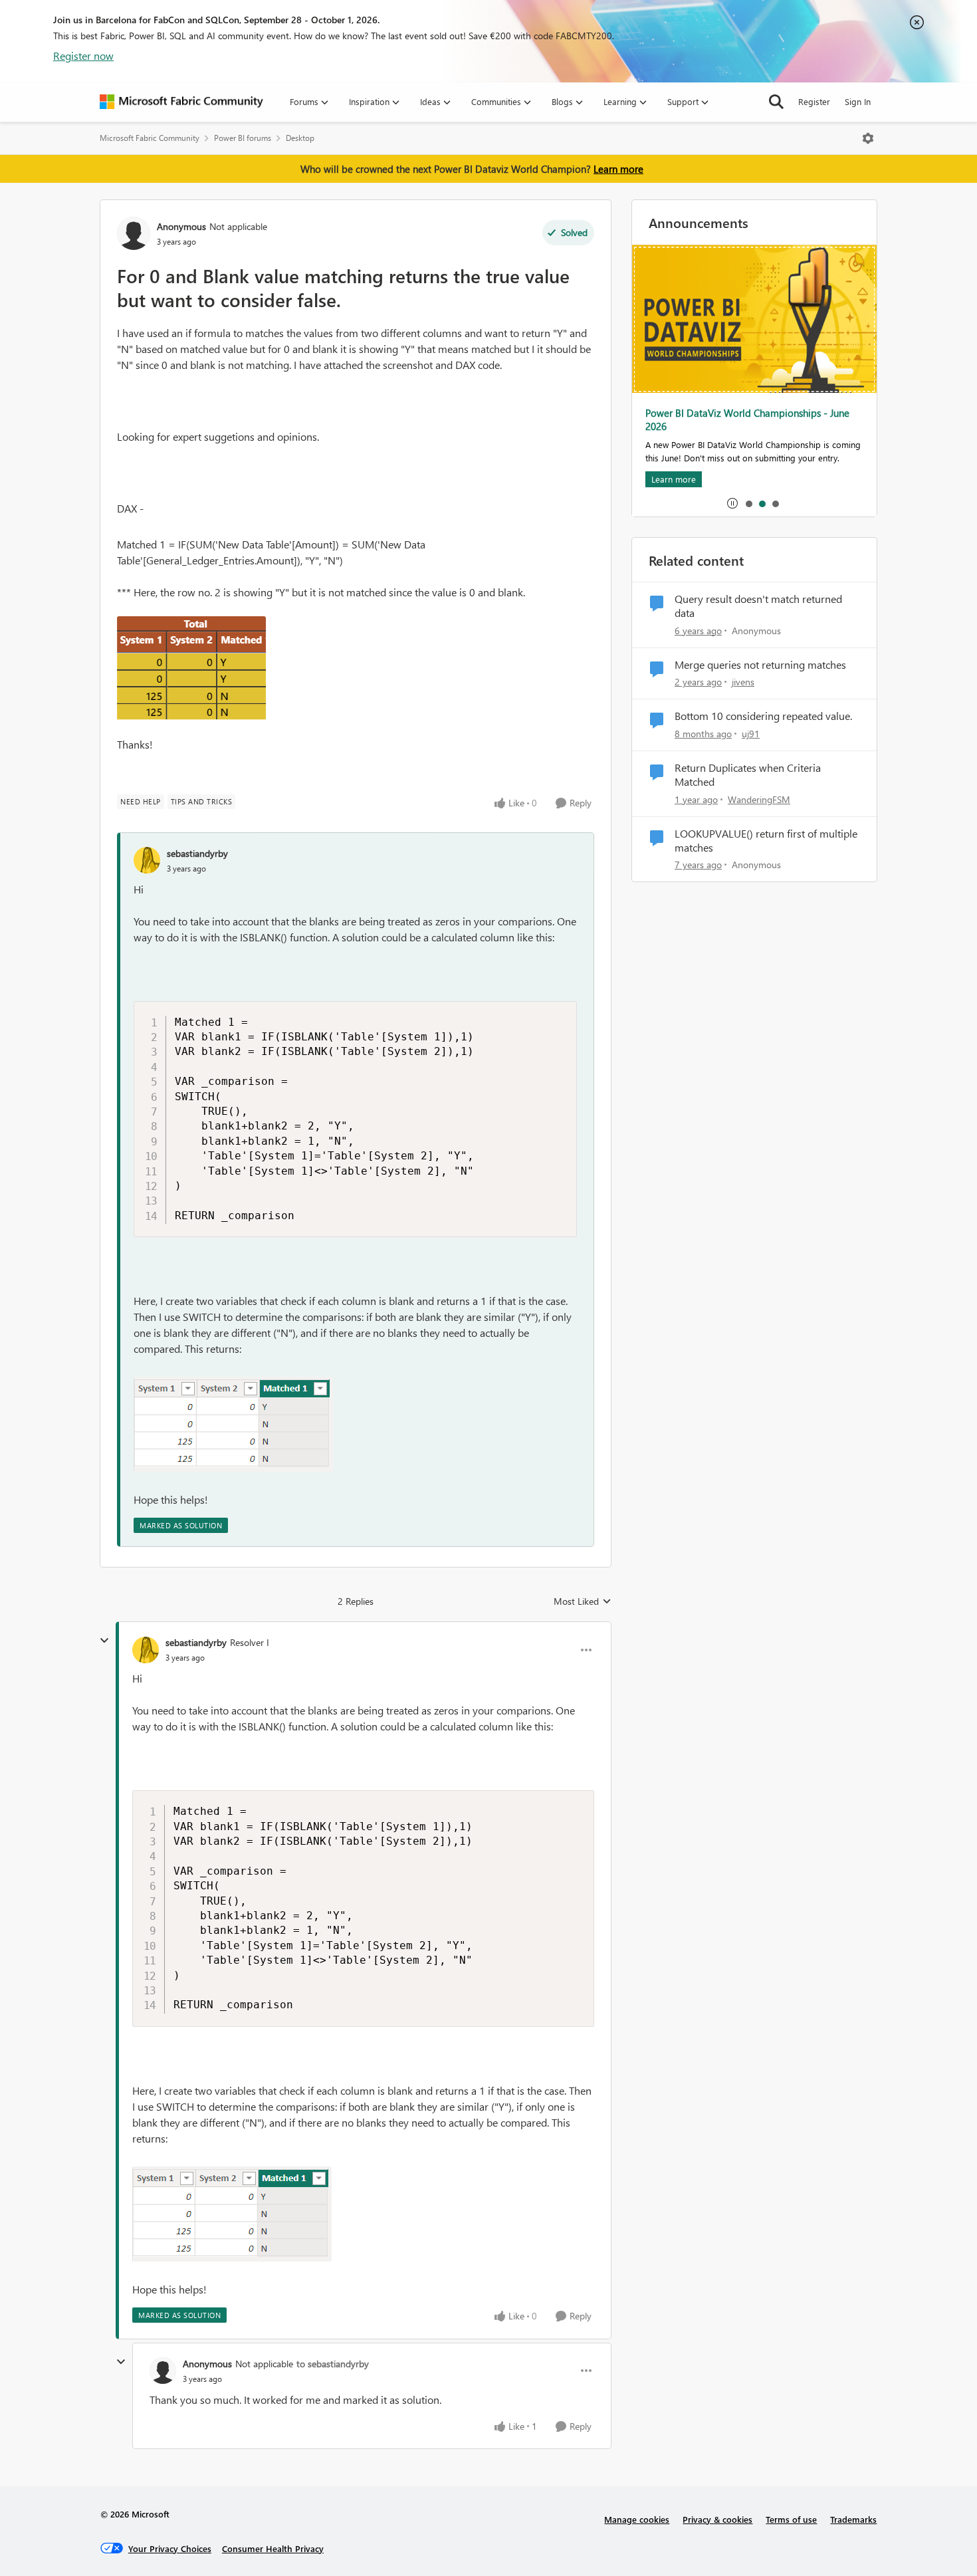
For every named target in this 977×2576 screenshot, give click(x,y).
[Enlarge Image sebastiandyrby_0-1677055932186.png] (233, 1424)
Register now (83, 56)
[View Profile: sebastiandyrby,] (147, 860)
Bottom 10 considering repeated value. (763, 716)
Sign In (858, 101)
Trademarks (853, 2519)
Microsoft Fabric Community (150, 138)
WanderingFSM (759, 799)
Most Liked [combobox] (583, 1601)
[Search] (776, 102)
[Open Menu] (868, 138)
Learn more (618, 169)
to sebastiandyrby (333, 2364)
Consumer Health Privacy (273, 2548)
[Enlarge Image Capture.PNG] (191, 668)
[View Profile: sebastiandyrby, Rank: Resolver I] (146, 1650)
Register (814, 101)
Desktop (300, 138)
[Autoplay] (732, 503)
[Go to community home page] (181, 102)
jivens (743, 682)
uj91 (751, 734)
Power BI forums (243, 138)
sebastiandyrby (197, 853)
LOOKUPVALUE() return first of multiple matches (766, 841)
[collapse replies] (104, 1641)
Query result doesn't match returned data (758, 606)
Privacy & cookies (717, 2519)
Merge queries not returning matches (760, 665)
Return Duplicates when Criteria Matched (748, 775)
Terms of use (791, 2519)
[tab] (748, 503)
